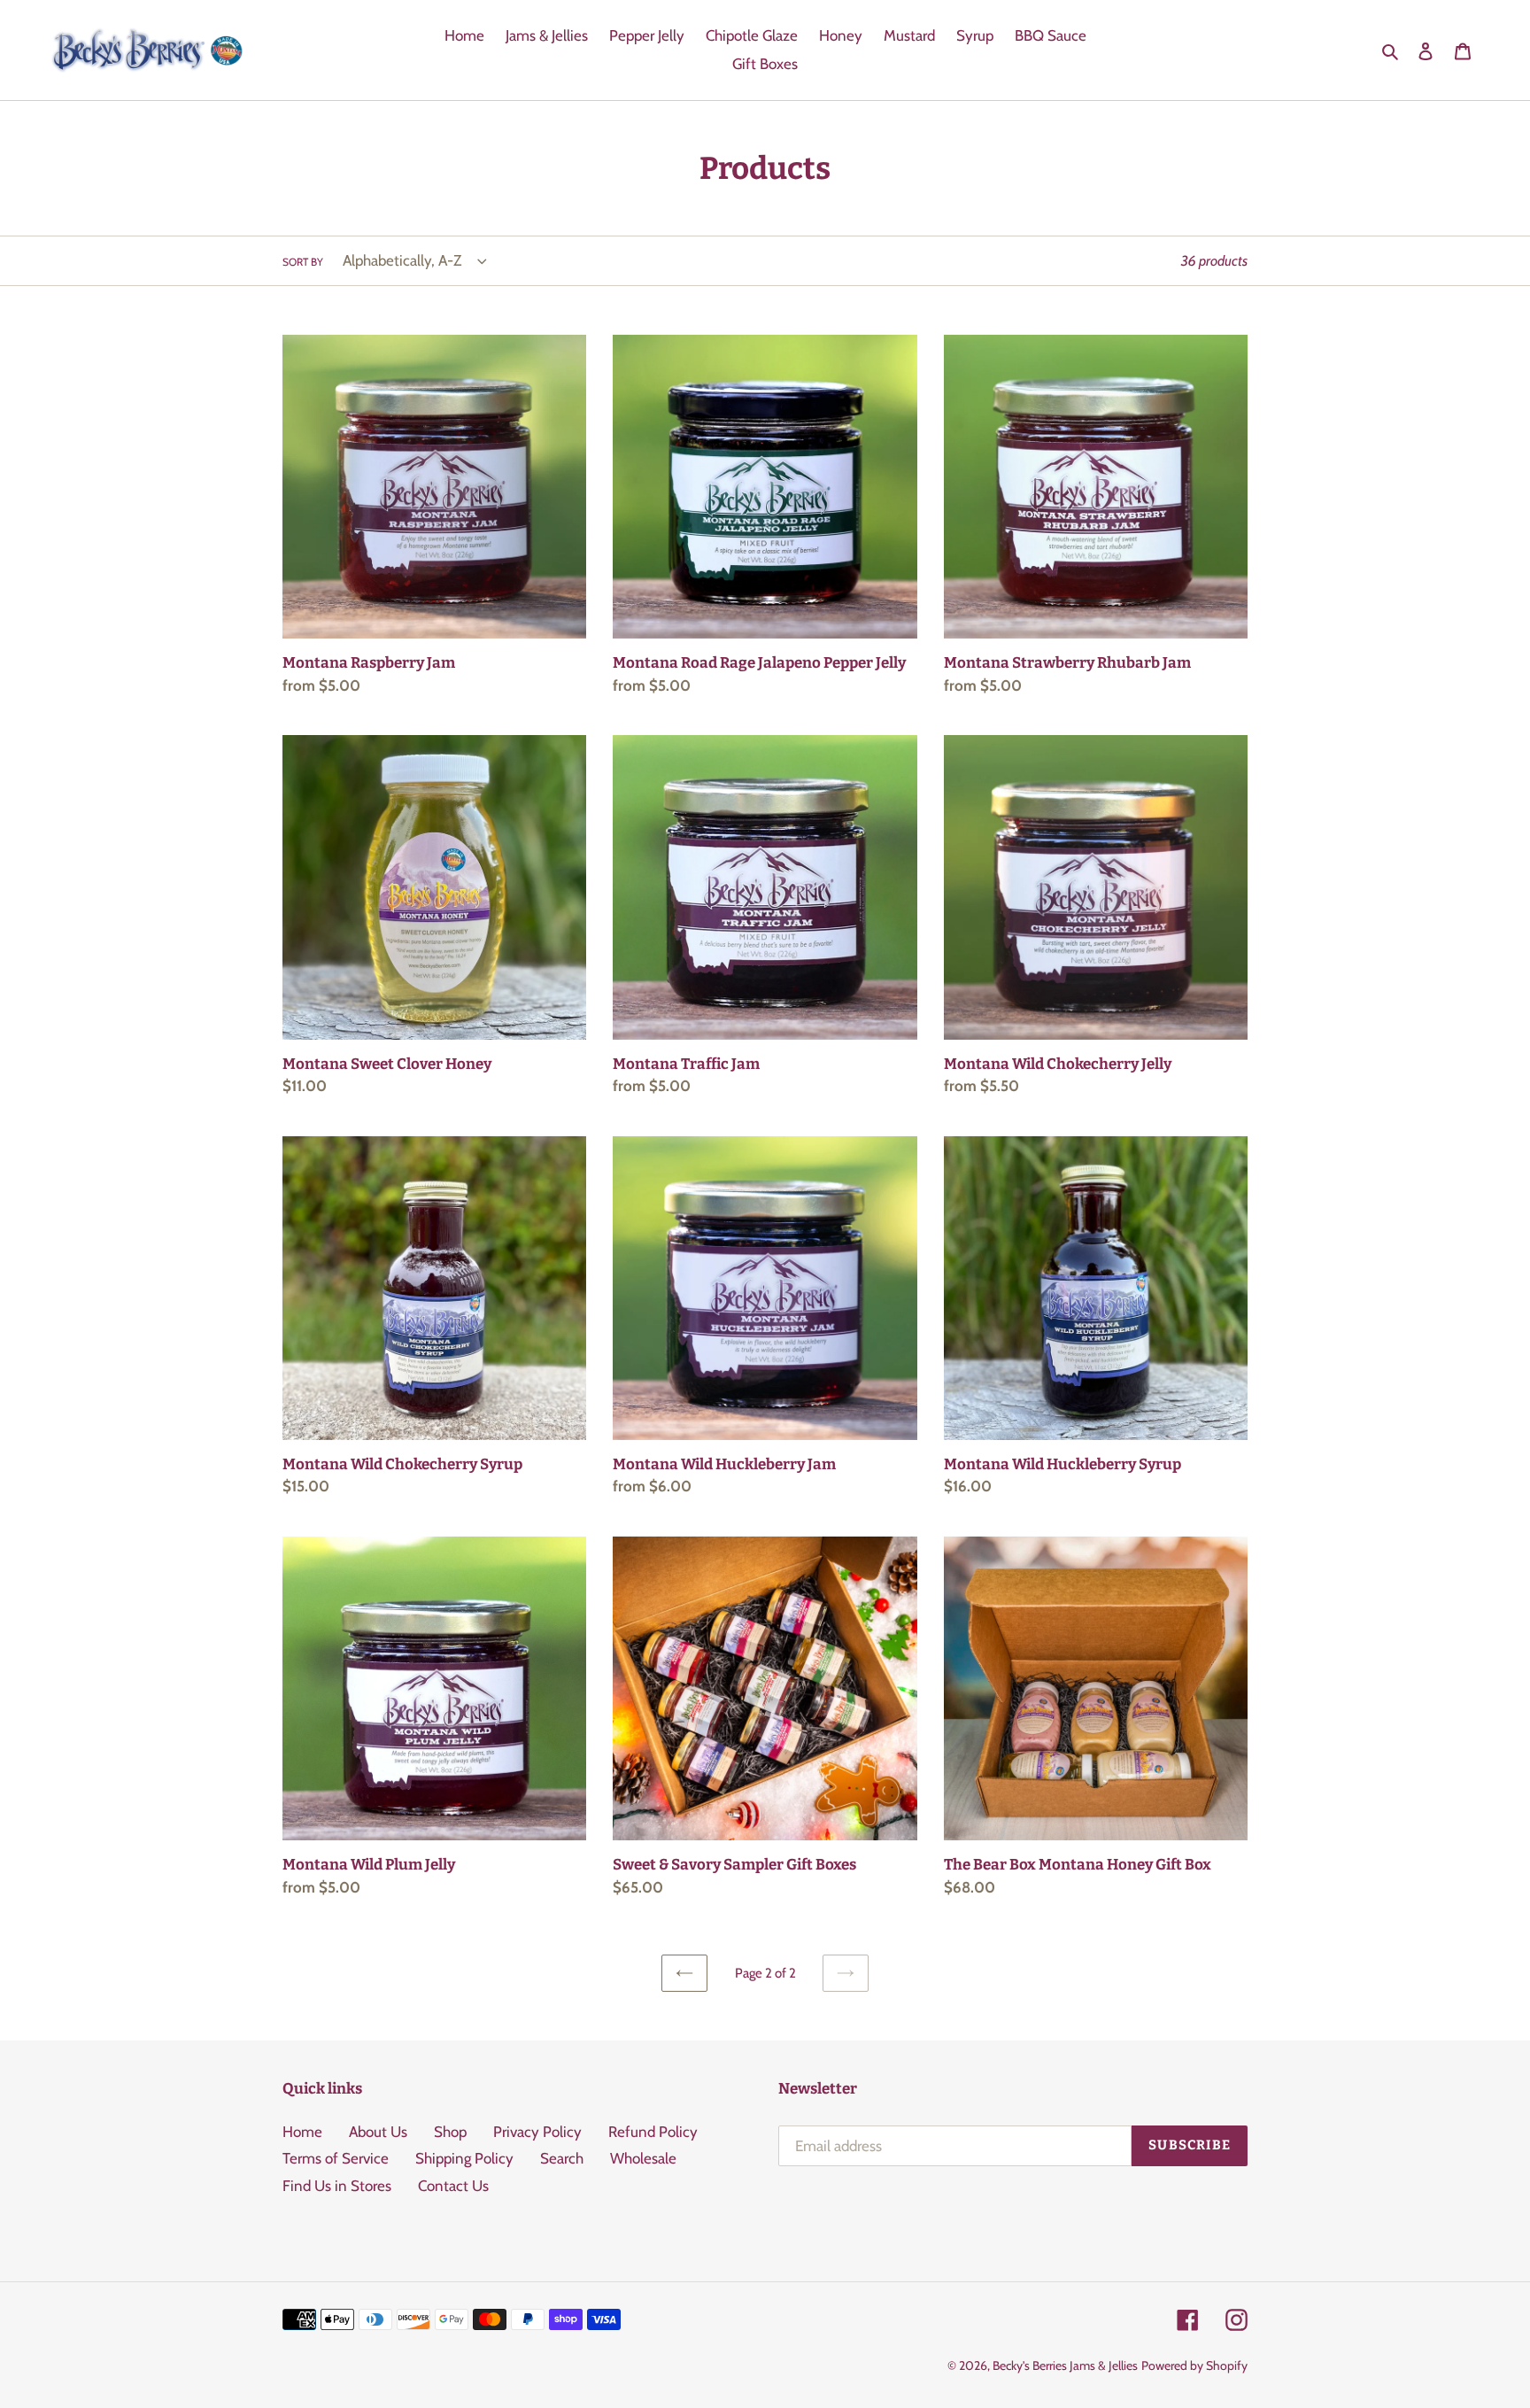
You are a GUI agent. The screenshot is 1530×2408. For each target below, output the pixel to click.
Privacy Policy (537, 2132)
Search (562, 2158)
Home (302, 2132)
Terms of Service (336, 2158)
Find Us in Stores (337, 2186)
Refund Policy (653, 2132)
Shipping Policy (464, 2158)
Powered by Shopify (1194, 2365)
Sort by (303, 262)
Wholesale (643, 2158)
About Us (378, 2132)
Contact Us (453, 2186)
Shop (450, 2132)
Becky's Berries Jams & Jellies (1065, 2365)
